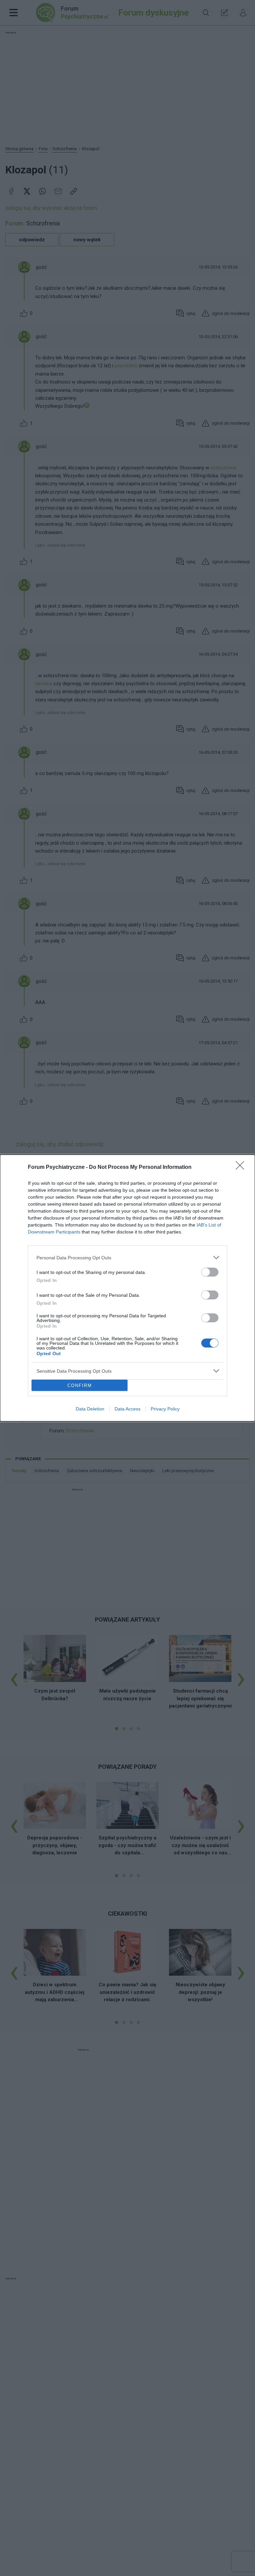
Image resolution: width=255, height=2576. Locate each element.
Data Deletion (90, 1409)
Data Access (127, 1409)
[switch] (210, 1272)
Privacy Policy (165, 1409)
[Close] (242, 1168)
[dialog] (127, 1288)
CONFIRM (80, 1385)
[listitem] (127, 1258)
